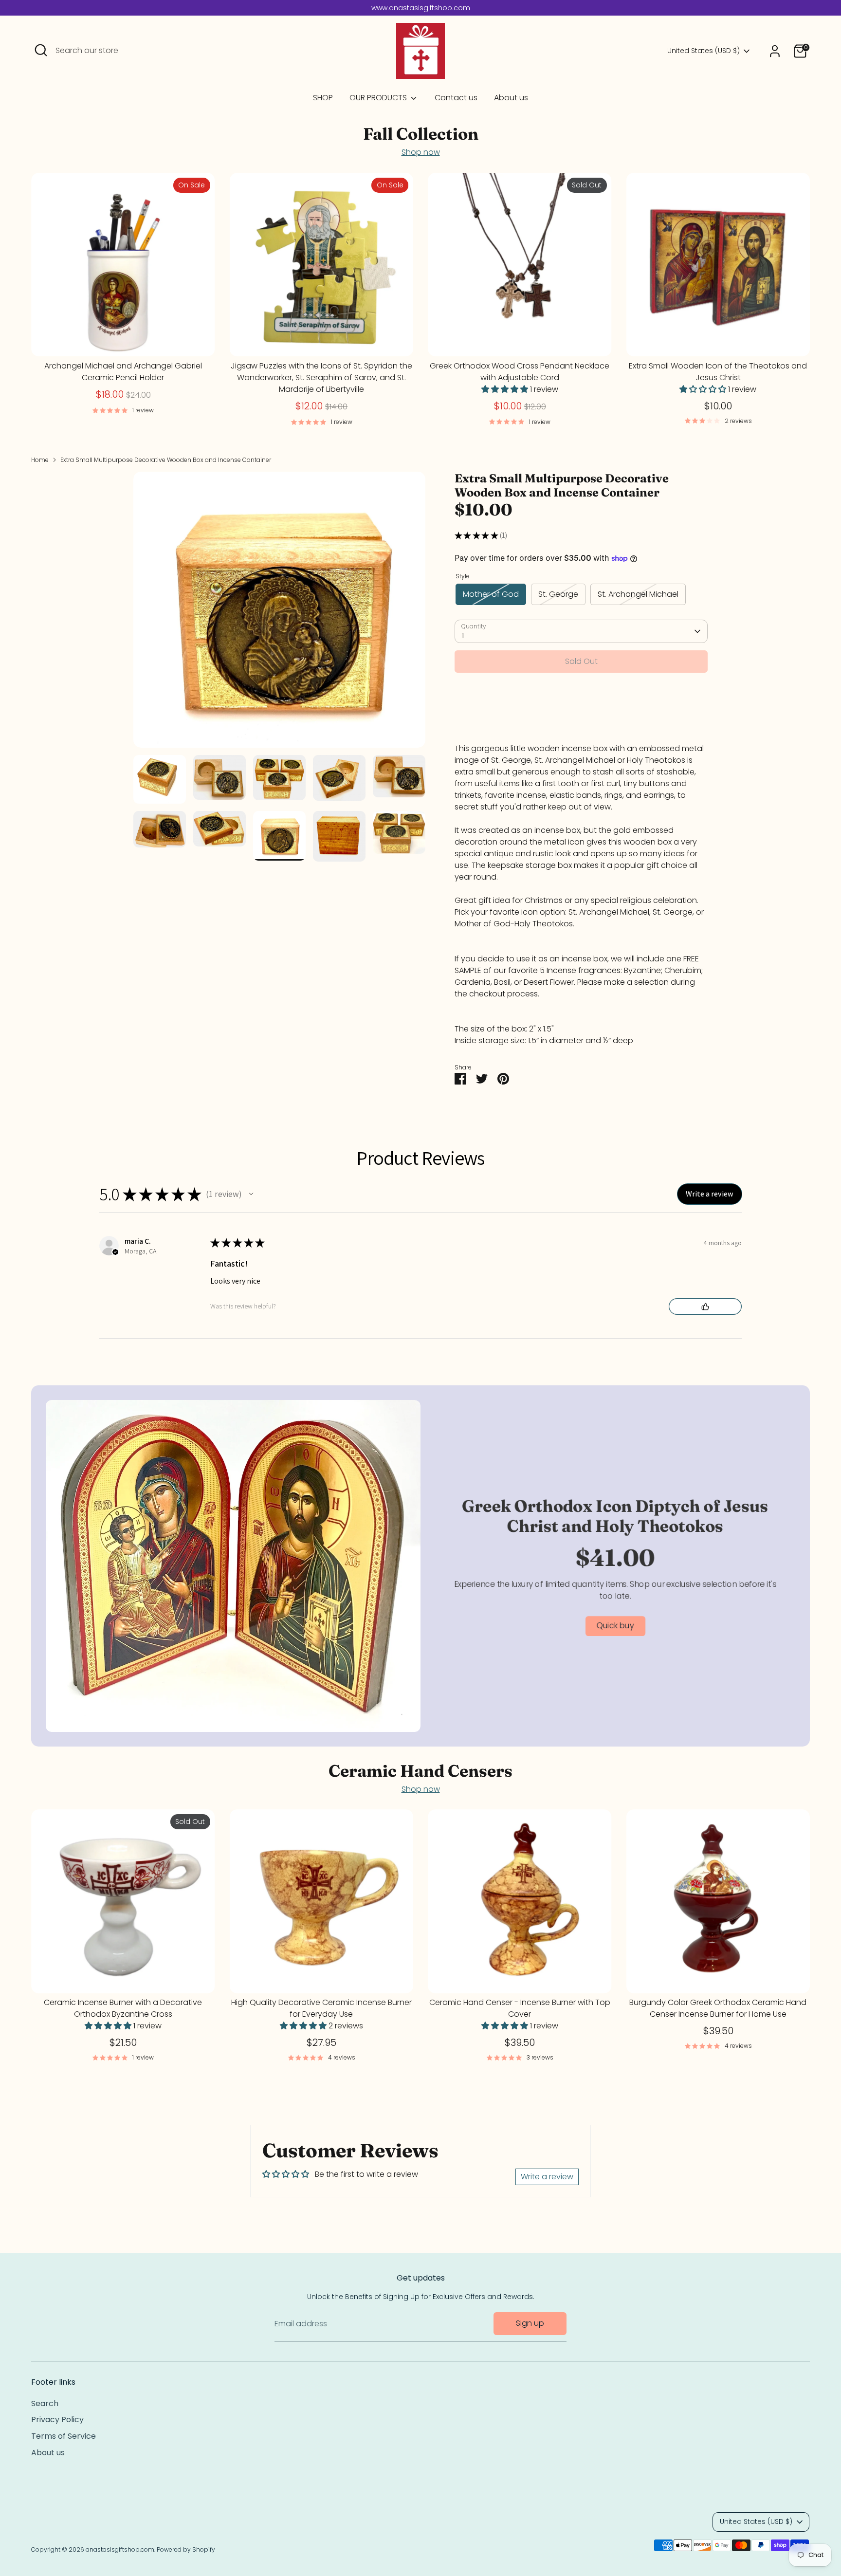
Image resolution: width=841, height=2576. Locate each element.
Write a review (547, 2177)
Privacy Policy (57, 2420)
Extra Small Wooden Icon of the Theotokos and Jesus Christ (718, 372)
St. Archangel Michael (638, 594)
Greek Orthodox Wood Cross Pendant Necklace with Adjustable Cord (520, 372)
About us (511, 98)
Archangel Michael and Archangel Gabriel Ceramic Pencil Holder (123, 372)
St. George (558, 594)
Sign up (530, 2323)
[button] (251, 1194)
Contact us (456, 98)
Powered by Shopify (186, 2549)
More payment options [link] (581, 715)
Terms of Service (64, 2436)
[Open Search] (41, 50)
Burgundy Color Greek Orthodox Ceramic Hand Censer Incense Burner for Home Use (718, 2009)
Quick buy (123, 340)
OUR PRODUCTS (379, 98)
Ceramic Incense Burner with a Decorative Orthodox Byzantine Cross (123, 2009)
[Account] (775, 51)
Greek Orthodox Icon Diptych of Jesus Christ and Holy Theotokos (615, 1516)
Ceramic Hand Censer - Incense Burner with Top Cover (520, 2009)
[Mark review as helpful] (705, 1306)
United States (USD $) (704, 51)
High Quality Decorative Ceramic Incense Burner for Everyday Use (321, 2009)
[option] (279, 613)
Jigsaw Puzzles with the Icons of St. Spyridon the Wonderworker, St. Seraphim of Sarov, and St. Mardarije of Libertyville (321, 377)
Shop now (421, 152)
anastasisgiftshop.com (120, 2549)
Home (40, 460)
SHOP (323, 98)
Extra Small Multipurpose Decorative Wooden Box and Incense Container (166, 460)
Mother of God (491, 594)
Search (45, 2403)
